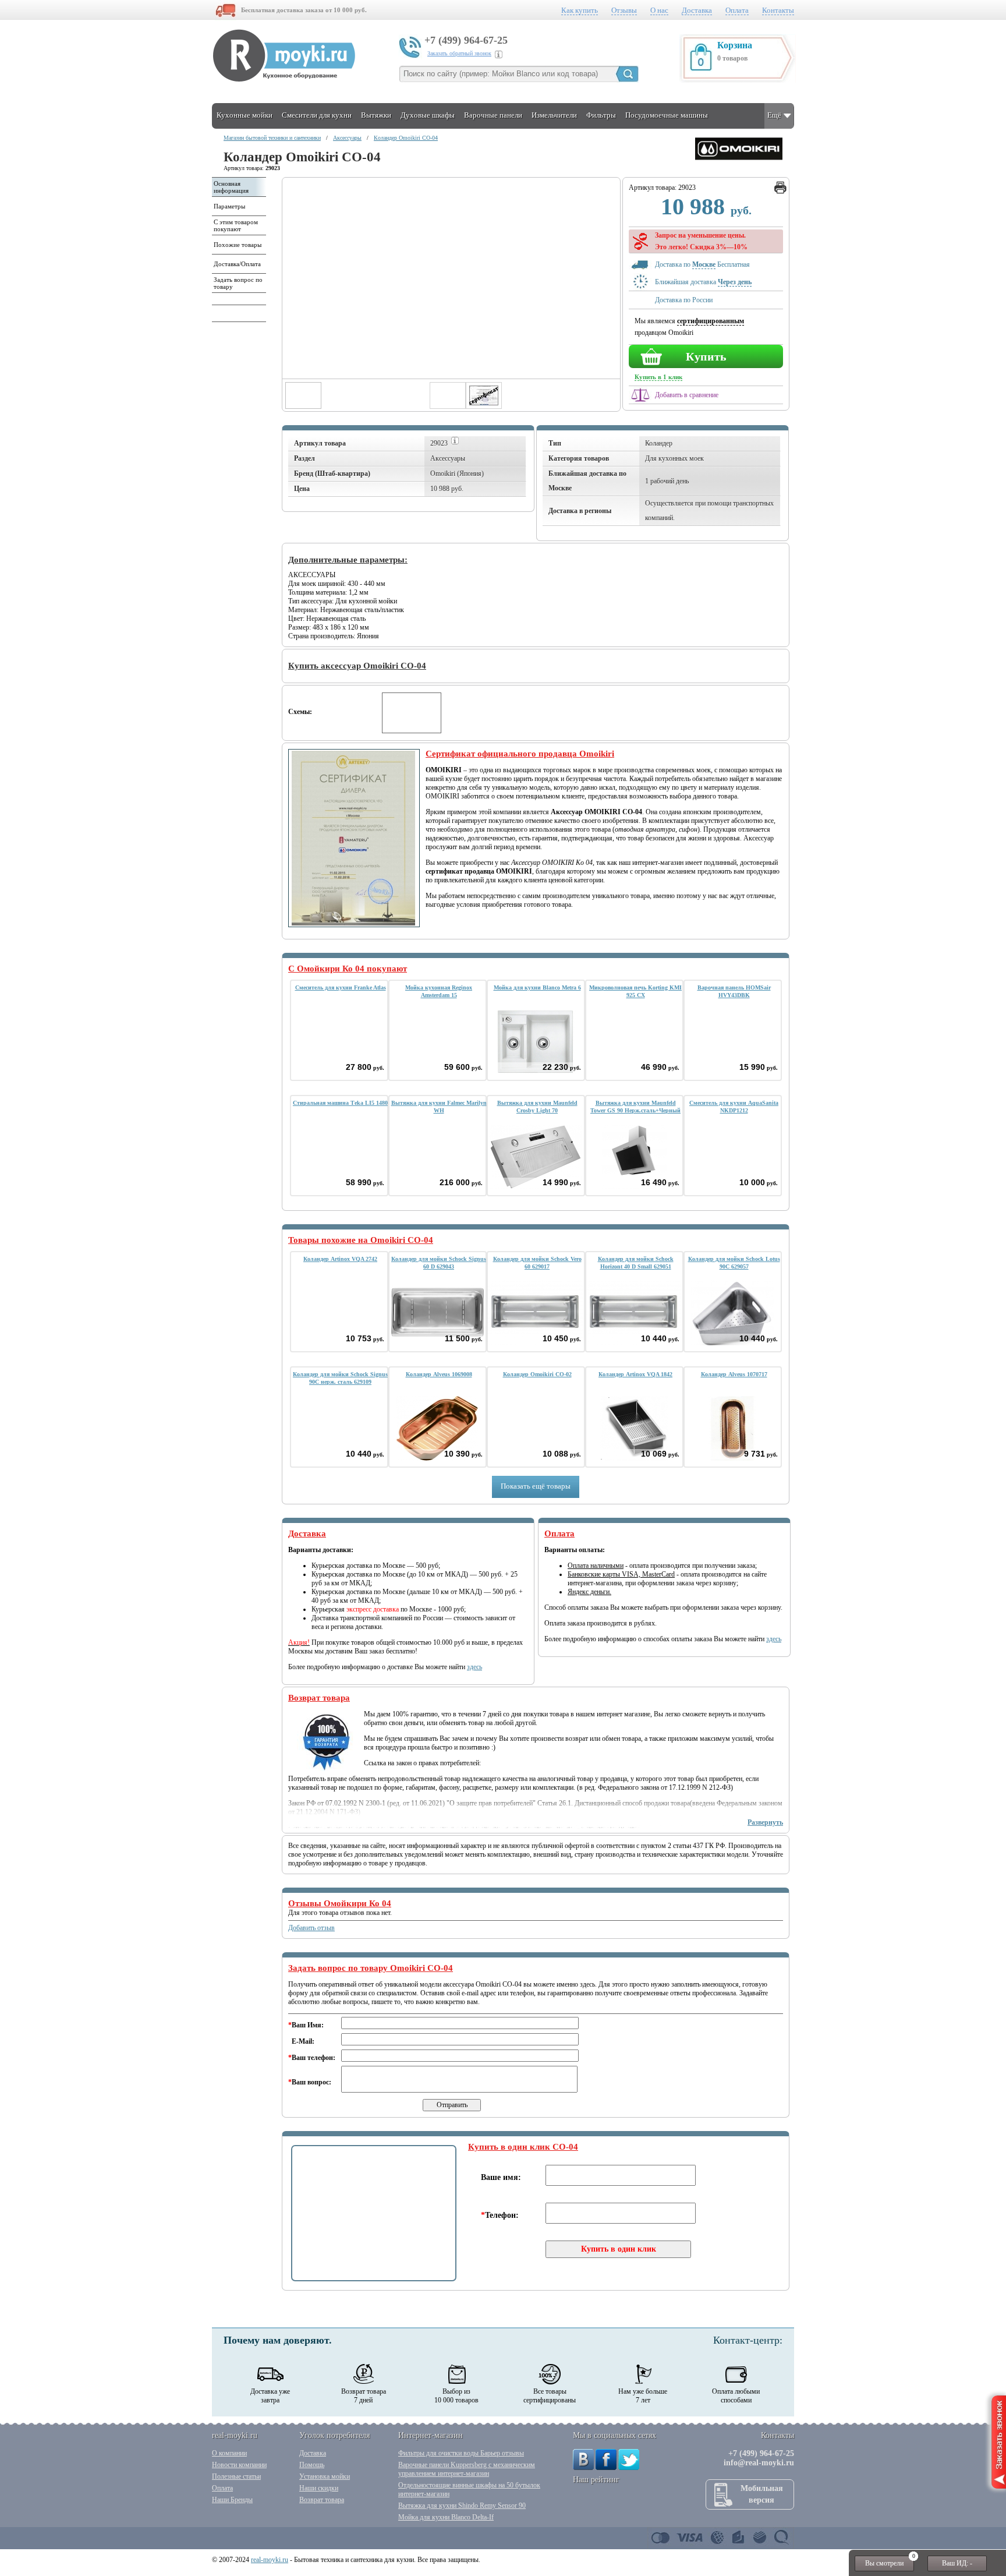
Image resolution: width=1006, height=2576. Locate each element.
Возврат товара (322, 2500)
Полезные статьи (236, 2476)
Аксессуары (347, 138)
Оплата (737, 10)
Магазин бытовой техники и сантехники (272, 138)
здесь (474, 1667)
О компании (229, 2453)
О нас (659, 10)
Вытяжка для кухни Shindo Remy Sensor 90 (462, 2506)
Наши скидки (319, 2488)
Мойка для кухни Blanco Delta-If (446, 2517)
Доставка (697, 10)
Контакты (778, 10)
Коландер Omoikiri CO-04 (406, 138)
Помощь (312, 2465)
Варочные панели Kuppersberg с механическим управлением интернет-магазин (467, 2469)
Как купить (580, 10)
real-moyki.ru (270, 2560)
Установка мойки (325, 2476)
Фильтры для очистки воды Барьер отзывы (461, 2453)
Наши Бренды (232, 2500)
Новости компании (239, 2465)
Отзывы (624, 10)
